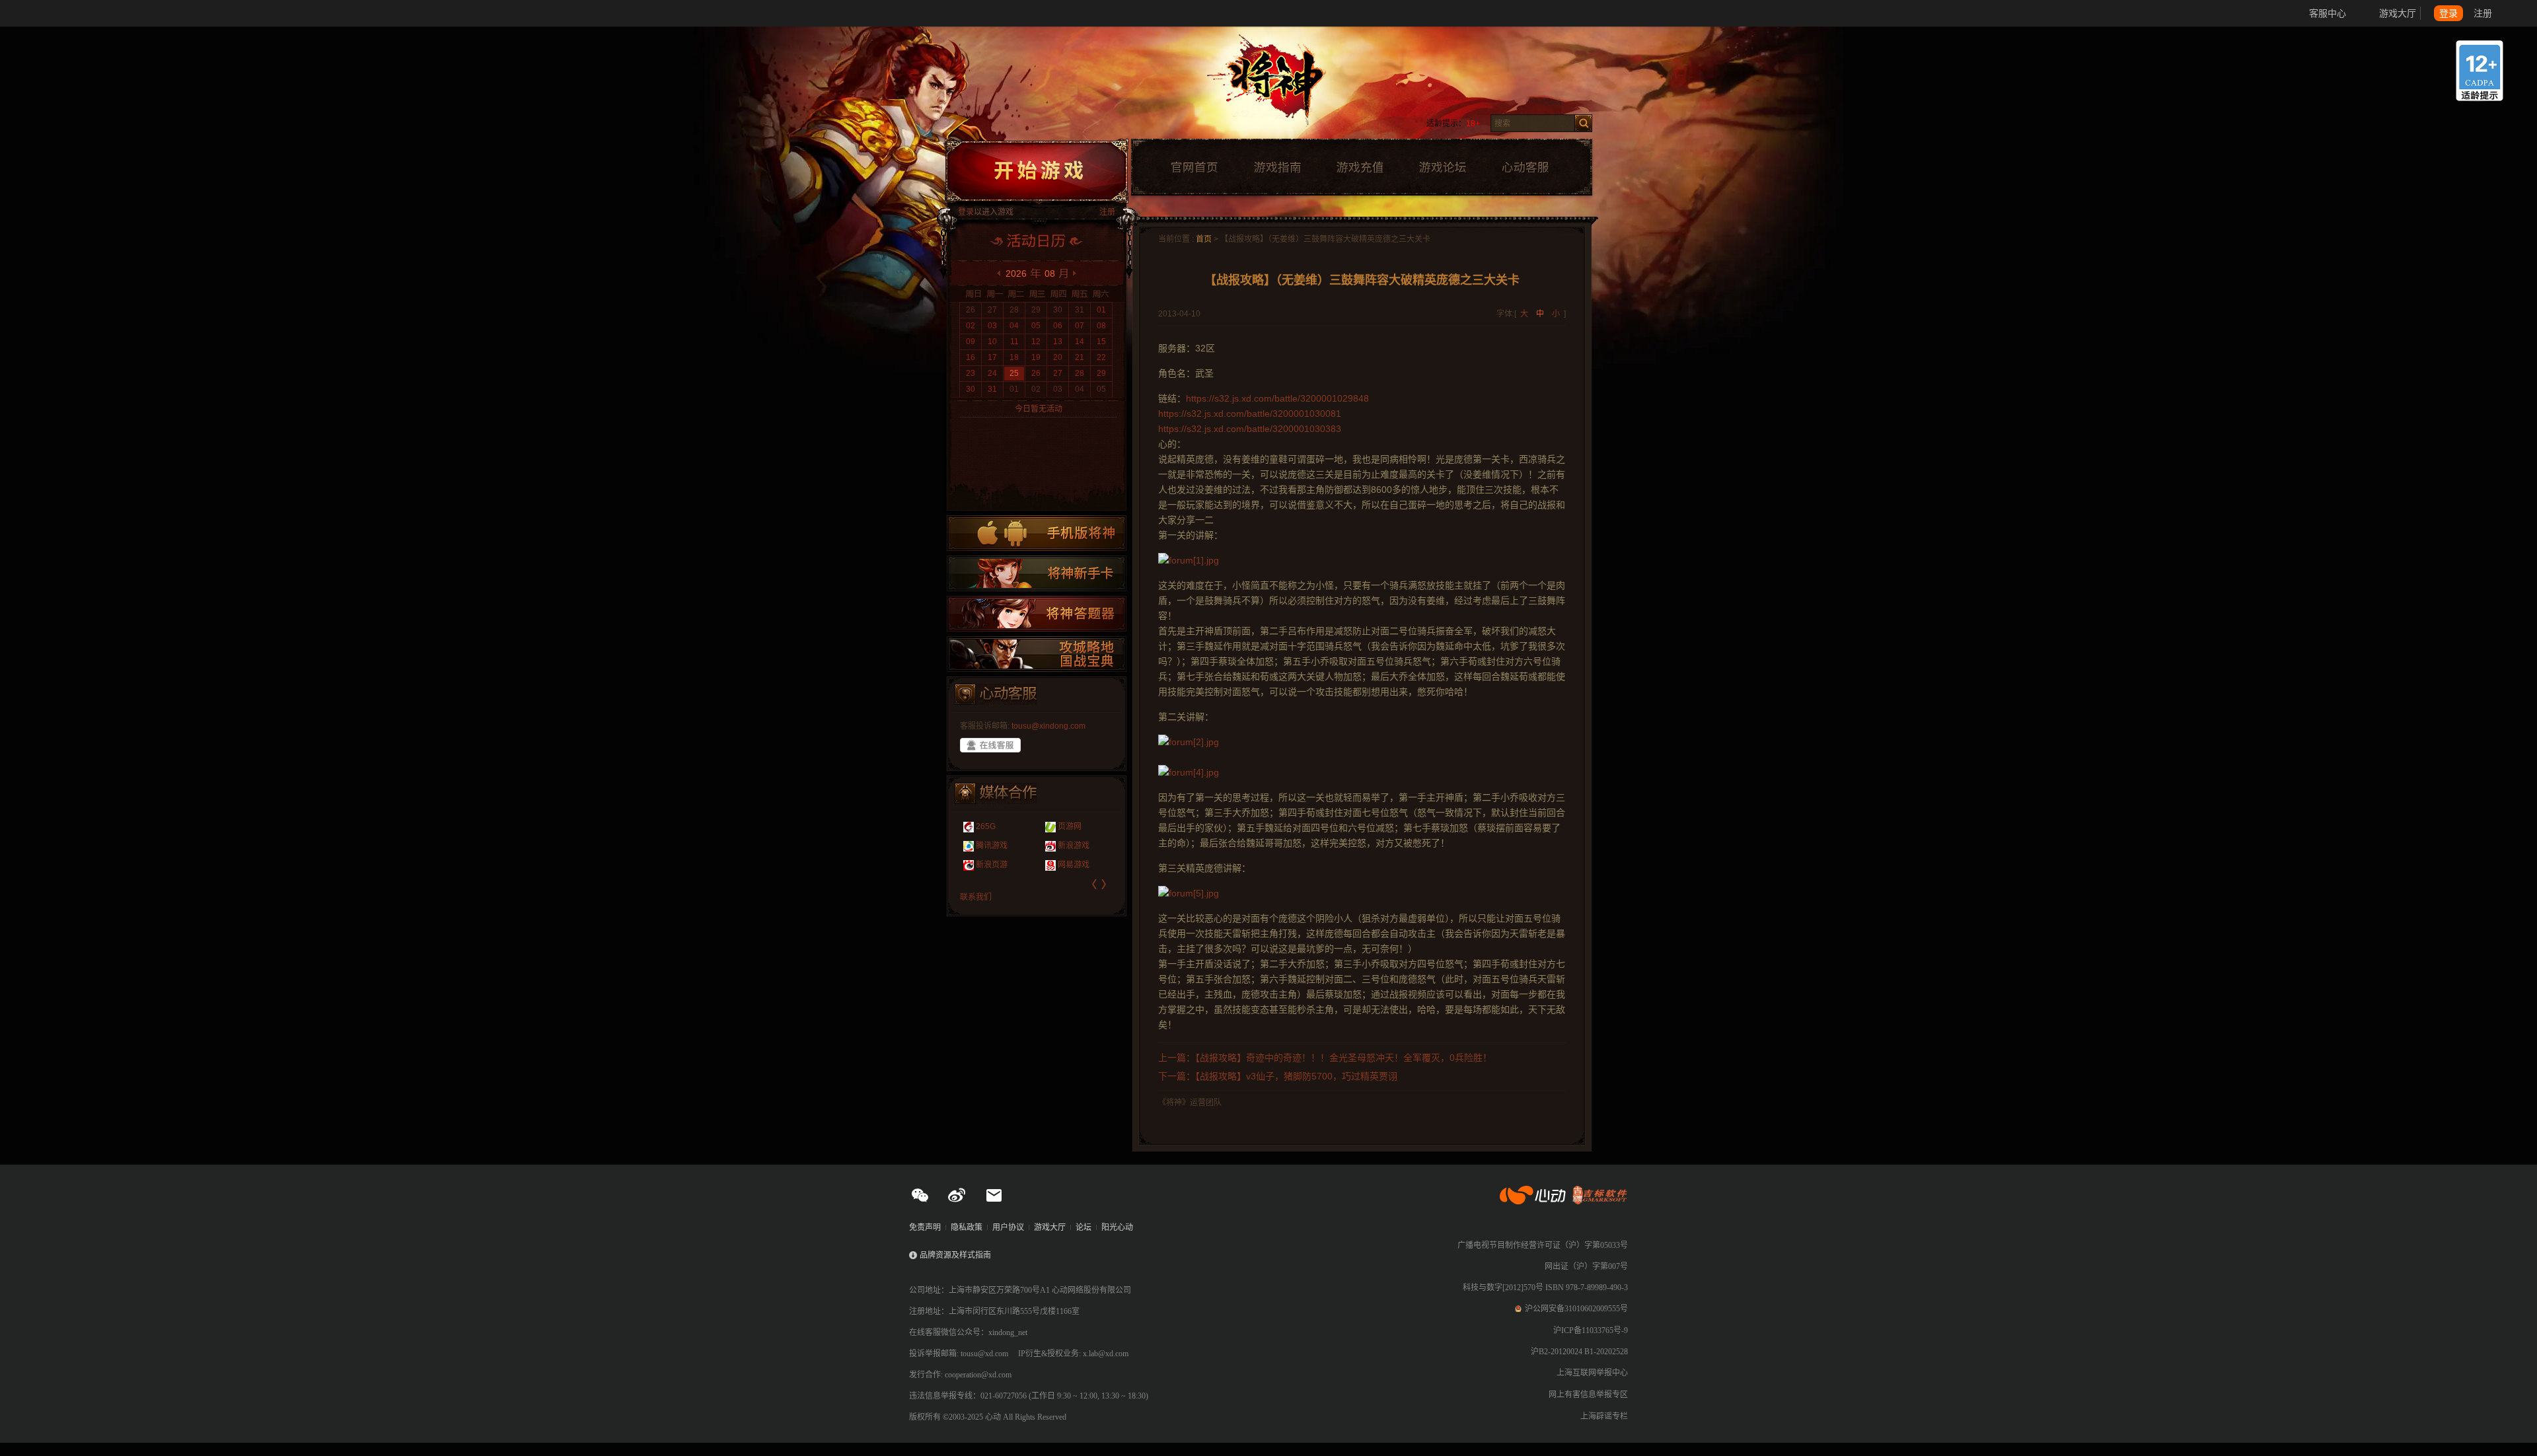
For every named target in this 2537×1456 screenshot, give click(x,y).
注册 (2483, 13)
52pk (1051, 826)
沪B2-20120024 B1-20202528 (1579, 1352)
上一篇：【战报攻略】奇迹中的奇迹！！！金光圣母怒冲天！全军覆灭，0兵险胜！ (1325, 1058)
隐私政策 (967, 1227)
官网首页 (1194, 168)
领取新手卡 (1037, 573)
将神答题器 (1037, 614)
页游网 (983, 826)
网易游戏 (987, 865)
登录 (2448, 13)
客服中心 (2328, 13)
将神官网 (1281, 86)
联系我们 (976, 897)
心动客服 (1525, 168)
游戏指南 (1277, 168)
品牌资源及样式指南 (955, 1255)
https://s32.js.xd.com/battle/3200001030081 (1250, 414)
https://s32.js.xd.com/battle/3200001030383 (1250, 429)
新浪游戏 (987, 846)
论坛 (1084, 1227)
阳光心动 (1117, 1227)
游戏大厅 (2398, 13)
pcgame (1057, 846)
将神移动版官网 (1037, 533)
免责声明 (925, 1227)
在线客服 (990, 745)
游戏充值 (1360, 168)
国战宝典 (1037, 654)
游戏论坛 (1443, 168)
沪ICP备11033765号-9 (1591, 1330)
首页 (1204, 239)
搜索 (1583, 123)
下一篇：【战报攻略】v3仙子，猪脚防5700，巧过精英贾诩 (1278, 1076)
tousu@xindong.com (1048, 726)
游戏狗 (1054, 865)
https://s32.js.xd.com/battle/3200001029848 (1277, 398)
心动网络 (59, 13)
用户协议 (1008, 1227)
